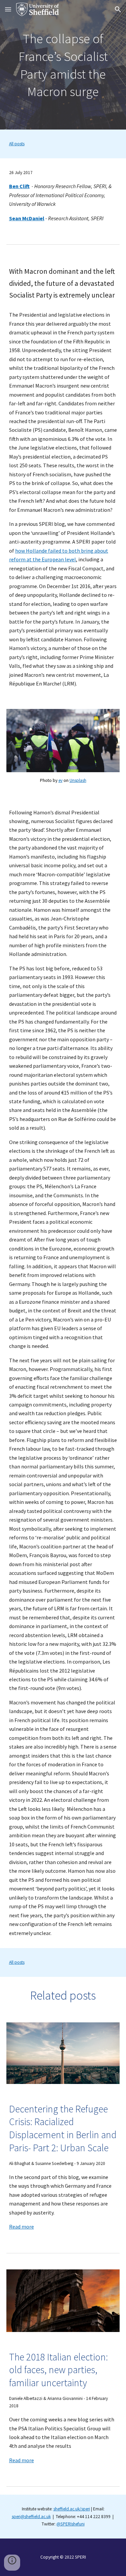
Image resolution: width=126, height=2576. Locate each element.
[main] (63, 65)
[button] (8, 9)
